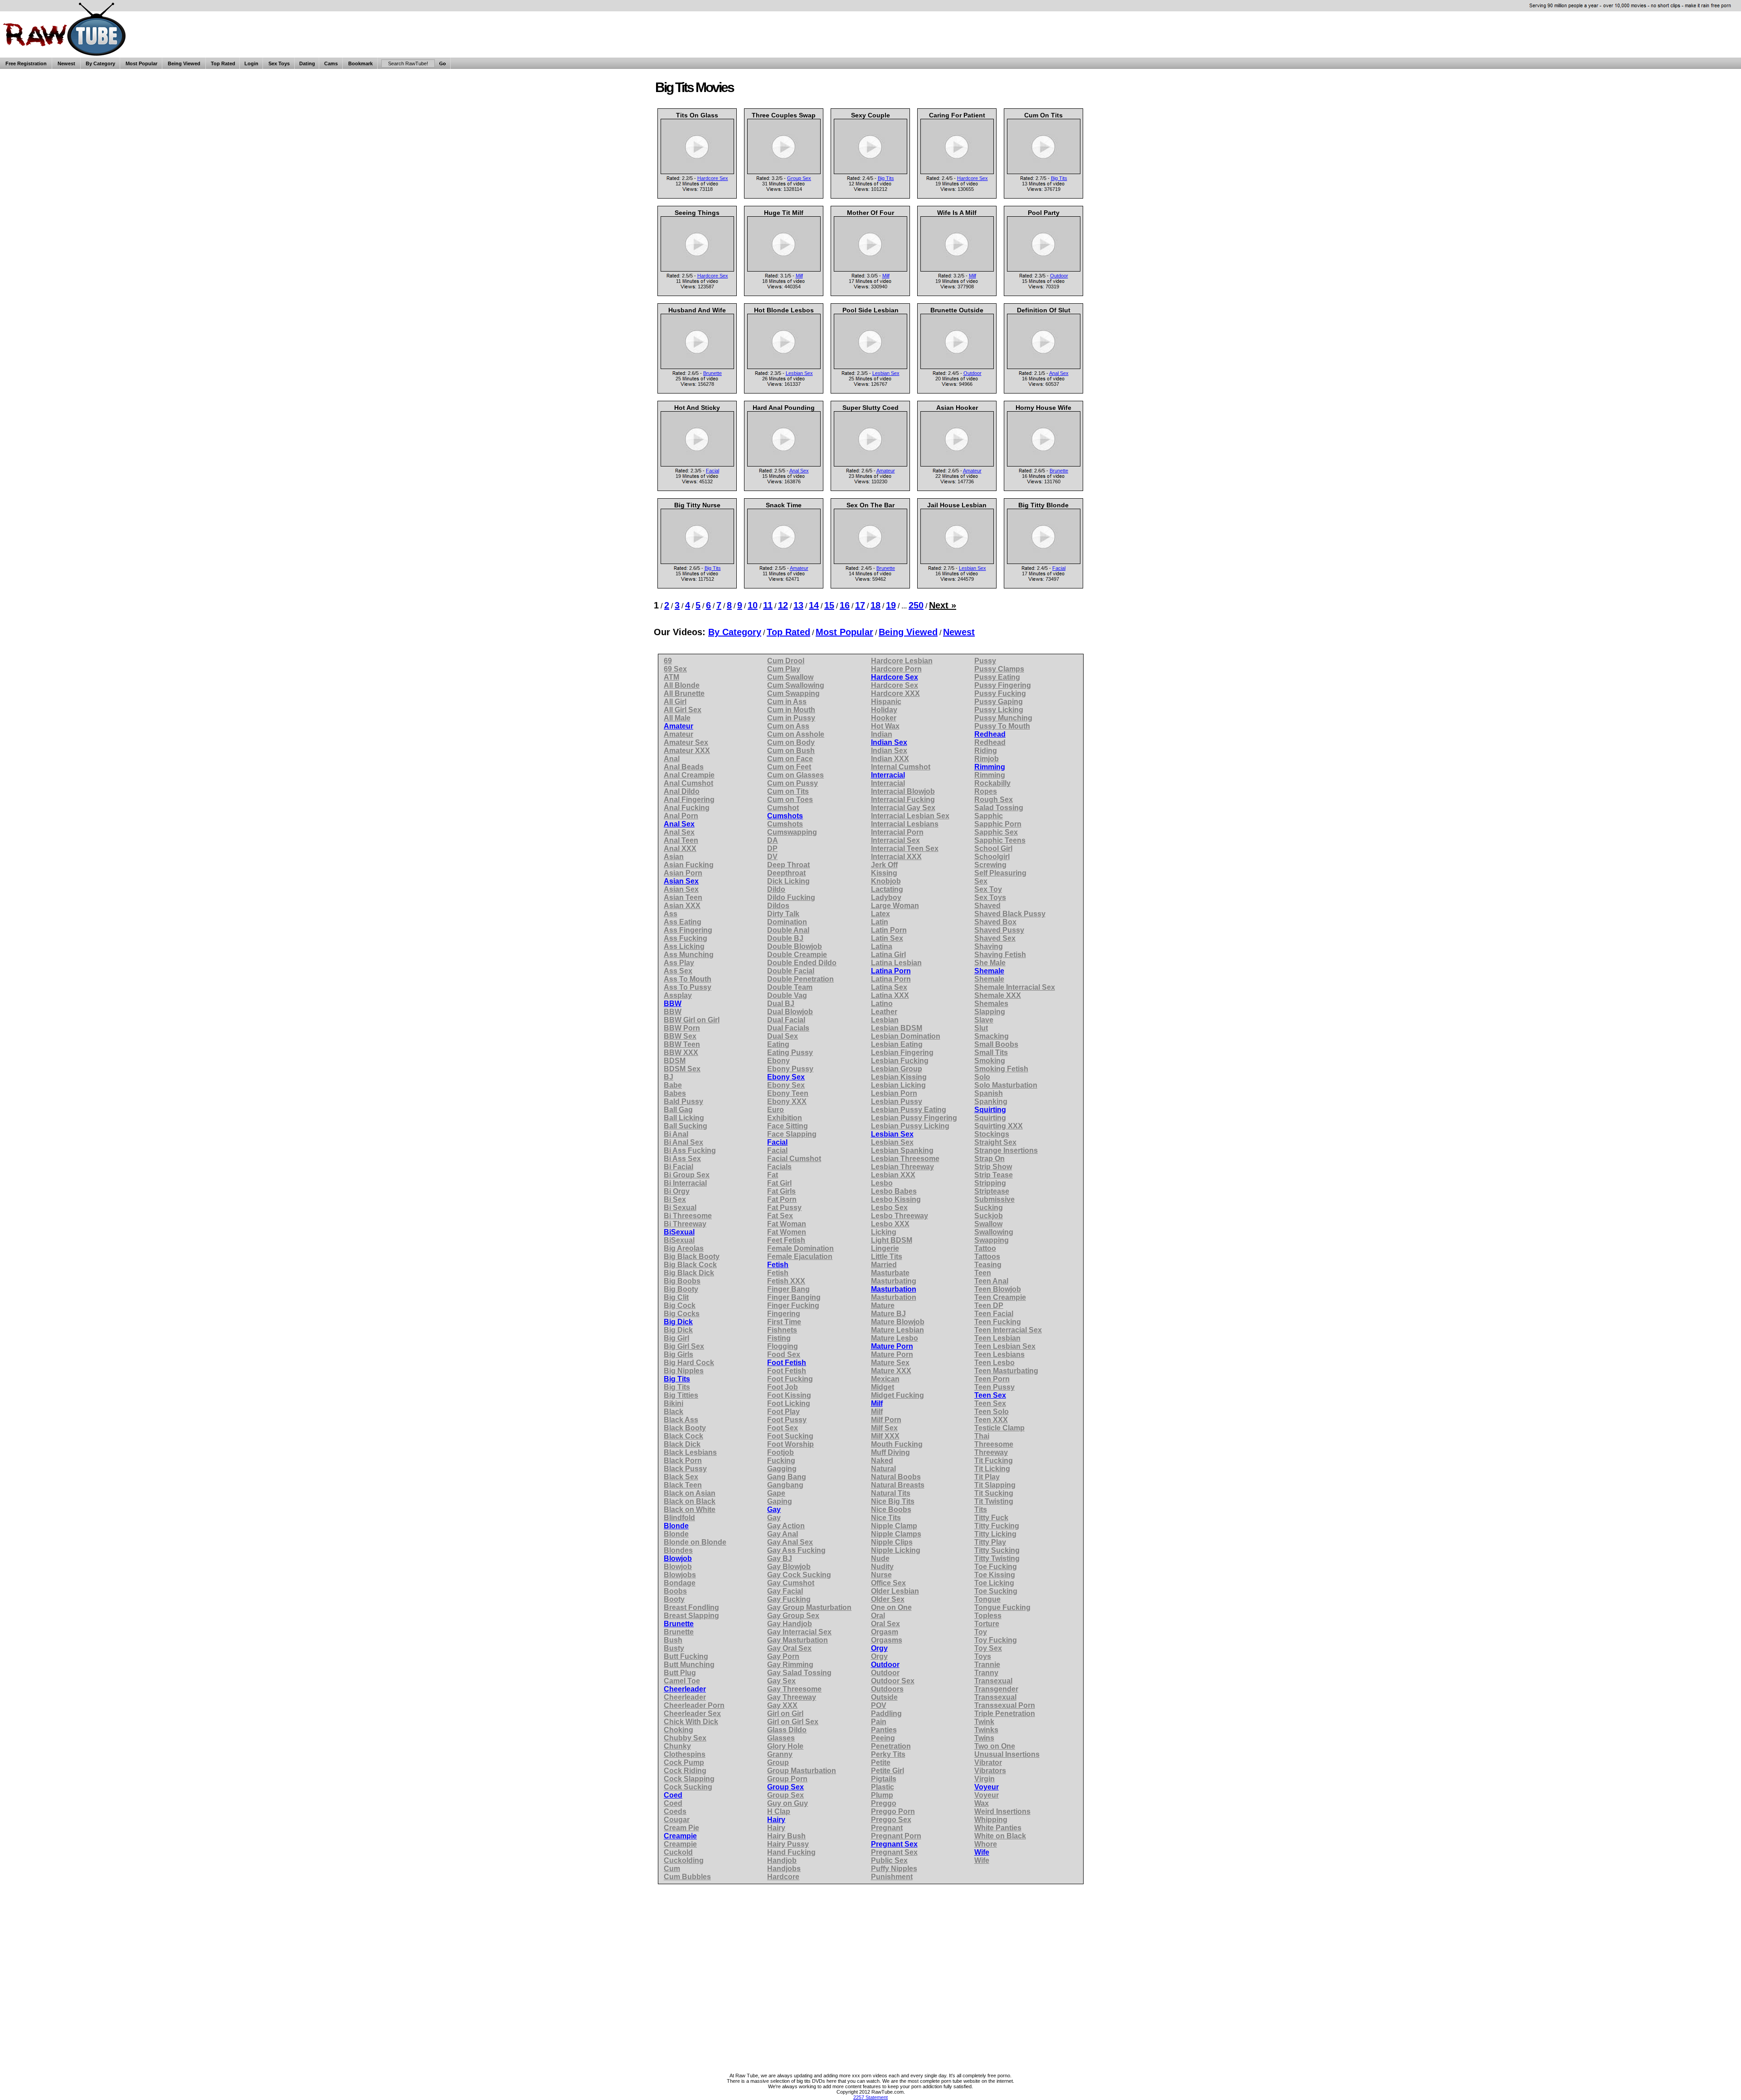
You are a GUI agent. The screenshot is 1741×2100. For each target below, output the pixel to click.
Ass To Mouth (688, 979)
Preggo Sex (891, 1820)
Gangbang (785, 1485)
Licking (884, 1232)
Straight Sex (995, 1142)
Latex (880, 914)
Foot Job (783, 1387)
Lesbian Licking (898, 1085)
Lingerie (885, 1248)
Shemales (991, 1004)
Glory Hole (785, 1746)
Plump (882, 1795)
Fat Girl (779, 1183)
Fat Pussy (784, 1208)
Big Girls (678, 1354)
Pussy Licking (999, 710)
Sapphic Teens (1000, 840)
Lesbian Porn (894, 1093)
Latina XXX (890, 995)
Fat (773, 1175)
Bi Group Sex (687, 1175)
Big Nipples (684, 1371)
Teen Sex (990, 1395)
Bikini (674, 1403)
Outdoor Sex (893, 1681)
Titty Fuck (991, 1518)
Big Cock (680, 1305)
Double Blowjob (795, 946)
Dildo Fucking (791, 897)
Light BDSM (892, 1240)
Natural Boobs (896, 1477)
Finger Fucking (793, 1305)
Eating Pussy (790, 1052)
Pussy (985, 661)
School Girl (993, 848)
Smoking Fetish (1001, 1069)
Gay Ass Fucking (796, 1550)
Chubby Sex (685, 1738)
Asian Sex (681, 881)
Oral (878, 1616)
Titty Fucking (997, 1526)
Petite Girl (888, 1771)
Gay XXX (782, 1705)
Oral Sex (885, 1624)
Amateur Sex (686, 742)
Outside (884, 1697)
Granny (780, 1754)
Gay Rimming (790, 1665)
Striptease (992, 1191)
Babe (673, 1085)
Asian (674, 857)
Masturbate (890, 1273)
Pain (879, 1722)
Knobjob (886, 881)
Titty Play (990, 1542)
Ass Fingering (688, 930)
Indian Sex (889, 742)
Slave (984, 1020)
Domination (787, 922)
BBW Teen (682, 1044)
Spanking (991, 1101)
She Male (990, 963)
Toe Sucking (996, 1591)
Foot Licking (789, 1403)
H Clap (779, 1811)
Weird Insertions (1002, 1811)
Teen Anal (991, 1281)
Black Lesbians (690, 1452)
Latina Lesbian (896, 963)
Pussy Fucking (1000, 693)
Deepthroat (786, 873)
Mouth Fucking (897, 1444)
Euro (776, 1110)
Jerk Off (884, 865)
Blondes (678, 1550)
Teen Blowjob (998, 1289)
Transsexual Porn (1005, 1705)
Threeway (991, 1452)
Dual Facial (786, 1020)
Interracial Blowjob (903, 791)
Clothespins (685, 1754)
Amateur (886, 471)
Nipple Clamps (896, 1534)
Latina (882, 946)
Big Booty (681, 1289)
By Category (100, 63)
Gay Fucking (789, 1599)
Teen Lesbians (999, 1354)
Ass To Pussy (688, 987)
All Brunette (684, 693)
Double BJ (785, 938)
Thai (982, 1436)
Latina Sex (889, 987)
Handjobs (784, 1869)
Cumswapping (792, 832)
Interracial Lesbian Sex (910, 816)
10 (753, 605)
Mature (883, 1305)
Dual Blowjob (790, 1012)
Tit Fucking (994, 1461)
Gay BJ (780, 1558)
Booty (674, 1599)
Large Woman (895, 906)
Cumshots (785, 816)
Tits (981, 1509)
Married (884, 1265)
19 (891, 605)
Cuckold (678, 1852)
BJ (669, 1077)
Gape (776, 1493)
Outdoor (1059, 276)
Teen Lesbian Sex (1005, 1346)
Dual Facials (788, 1028)
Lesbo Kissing (896, 1199)
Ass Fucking (686, 938)
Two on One (995, 1746)
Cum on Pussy (793, 783)
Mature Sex (890, 1363)
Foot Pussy (787, 1420)
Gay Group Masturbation (809, 1607)
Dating (307, 63)
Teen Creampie (1000, 1297)
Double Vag (787, 995)
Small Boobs (996, 1044)
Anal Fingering (689, 800)
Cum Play (784, 669)
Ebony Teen (788, 1093)
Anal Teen (681, 840)
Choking (678, 1730)
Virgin (985, 1779)
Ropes (986, 791)
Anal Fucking (687, 808)
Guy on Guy (788, 1803)
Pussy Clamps (999, 669)
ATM (671, 677)
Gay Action (786, 1526)
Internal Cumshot (901, 767)
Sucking (989, 1208)
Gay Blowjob (789, 1567)
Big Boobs (682, 1281)
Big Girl (676, 1338)
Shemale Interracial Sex (1015, 987)
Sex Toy (988, 889)
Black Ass (681, 1420)
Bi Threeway (685, 1224)
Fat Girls (781, 1191)
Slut (981, 1028)
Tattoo (985, 1248)
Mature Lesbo (895, 1338)
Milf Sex (884, 1428)
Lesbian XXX (893, 1175)
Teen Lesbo (995, 1363)
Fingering (784, 1314)
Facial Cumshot (794, 1159)
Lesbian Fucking (900, 1061)
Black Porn (683, 1461)
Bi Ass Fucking (690, 1150)
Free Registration (26, 63)
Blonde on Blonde (695, 1542)
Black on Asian (690, 1493)
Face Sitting (788, 1126)
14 (814, 605)
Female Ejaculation (800, 1257)
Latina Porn (891, 971)
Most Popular (141, 63)
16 (845, 605)
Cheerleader (685, 1689)
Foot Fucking (790, 1379)
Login (251, 63)
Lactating (887, 889)
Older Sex (888, 1599)
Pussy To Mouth (1002, 726)
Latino (882, 1004)
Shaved (987, 906)
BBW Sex (680, 1036)
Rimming (990, 767)
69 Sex (675, 669)
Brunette (712, 373)
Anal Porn (681, 816)
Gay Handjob (790, 1624)
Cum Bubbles (687, 1877)
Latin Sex (887, 938)
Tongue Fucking (1002, 1607)
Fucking (781, 1461)
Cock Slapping (689, 1779)
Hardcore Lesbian (902, 661)
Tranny (986, 1673)
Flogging (783, 1346)
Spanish (989, 1093)
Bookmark (360, 63)
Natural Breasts (898, 1485)
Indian (882, 734)
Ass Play (679, 963)
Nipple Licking (896, 1550)
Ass (671, 914)
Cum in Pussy (791, 718)
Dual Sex (783, 1036)
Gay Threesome (794, 1689)
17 (860, 605)
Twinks (986, 1730)
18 (875, 605)
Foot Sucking (790, 1436)
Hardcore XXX (895, 693)
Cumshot (783, 808)
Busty (674, 1648)
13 (798, 605)
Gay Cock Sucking (799, 1575)
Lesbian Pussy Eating (909, 1110)
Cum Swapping (793, 693)
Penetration (891, 1746)
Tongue (987, 1599)
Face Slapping (792, 1134)
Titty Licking (995, 1534)
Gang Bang (787, 1477)
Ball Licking (684, 1118)
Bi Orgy (677, 1191)
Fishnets (782, 1330)
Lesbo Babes (894, 1191)
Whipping (991, 1820)
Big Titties (681, 1395)
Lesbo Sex (889, 1208)
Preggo (884, 1803)
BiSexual (679, 1232)
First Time (784, 1322)
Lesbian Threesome (905, 1159)
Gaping (780, 1501)
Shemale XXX (998, 995)
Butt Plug (680, 1673)
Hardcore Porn (896, 669)
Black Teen (683, 1485)
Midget (883, 1387)
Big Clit (676, 1297)
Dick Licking (788, 881)
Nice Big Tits (893, 1501)
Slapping (990, 1012)
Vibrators (990, 1771)
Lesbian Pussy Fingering (914, 1118)
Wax (982, 1803)
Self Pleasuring (1000, 873)
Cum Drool (786, 661)
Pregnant (887, 1828)
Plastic (883, 1787)
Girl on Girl (785, 1714)
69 (668, 661)
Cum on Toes (790, 800)
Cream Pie (681, 1828)
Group (778, 1762)
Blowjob (678, 1558)
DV (772, 857)
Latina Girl (888, 955)
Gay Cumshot (791, 1583)
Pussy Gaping (999, 702)
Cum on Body (791, 742)
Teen (983, 1273)
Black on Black (690, 1501)
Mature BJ (888, 1314)
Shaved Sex (995, 938)
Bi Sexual (680, 1208)
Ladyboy (886, 897)
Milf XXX (885, 1436)
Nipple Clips (892, 1542)
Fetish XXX (786, 1281)
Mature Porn (892, 1346)
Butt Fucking (686, 1656)
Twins (984, 1738)
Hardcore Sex (713, 178)
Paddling (886, 1714)
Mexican (885, 1379)
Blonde (676, 1526)
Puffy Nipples (894, 1869)
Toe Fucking (996, 1567)
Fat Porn (782, 1199)
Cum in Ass (787, 702)
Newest (66, 63)
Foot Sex (783, 1428)
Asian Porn (683, 873)
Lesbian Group (897, 1069)
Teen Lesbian (997, 1338)
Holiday (884, 710)
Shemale (989, 971)
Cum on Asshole (796, 734)
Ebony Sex (786, 1077)
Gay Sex (781, 1681)
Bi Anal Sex (683, 1142)
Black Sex (681, 1477)
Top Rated (223, 63)
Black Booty (685, 1428)
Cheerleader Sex (692, 1714)
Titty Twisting (997, 1558)
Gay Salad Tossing (799, 1673)
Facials (779, 1167)
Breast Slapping (691, 1616)
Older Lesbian (895, 1591)
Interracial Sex (895, 840)
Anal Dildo (682, 791)
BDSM (675, 1061)
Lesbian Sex (799, 373)
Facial (712, 471)
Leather (884, 1012)
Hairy (776, 1820)
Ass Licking (684, 946)
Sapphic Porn (998, 824)
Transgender (996, 1689)
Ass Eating (683, 922)
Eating (778, 1044)
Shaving (989, 946)
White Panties (998, 1828)
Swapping (992, 1240)
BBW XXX (681, 1052)
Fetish (778, 1265)
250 (916, 605)
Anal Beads (684, 767)
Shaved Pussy (999, 930)
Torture (987, 1624)
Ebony (778, 1061)
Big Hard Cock (689, 1363)
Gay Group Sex (793, 1616)
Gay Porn (783, 1656)
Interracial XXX (896, 857)
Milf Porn (886, 1420)
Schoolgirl (992, 857)
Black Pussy (685, 1469)
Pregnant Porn (896, 1836)
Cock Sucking (688, 1787)
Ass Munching (689, 955)
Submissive (995, 1199)
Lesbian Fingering (902, 1052)
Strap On (990, 1159)
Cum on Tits (788, 791)
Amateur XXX (687, 751)
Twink (984, 1722)
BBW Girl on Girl (692, 1020)
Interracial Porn (897, 832)
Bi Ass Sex (682, 1159)
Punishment (892, 1877)
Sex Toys (279, 63)
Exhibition (785, 1118)
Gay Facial (785, 1591)
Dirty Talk (783, 914)
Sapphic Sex (996, 832)
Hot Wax (885, 726)
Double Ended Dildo (802, 963)
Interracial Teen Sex (905, 848)
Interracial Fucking (903, 800)
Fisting (779, 1338)
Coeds (675, 1811)
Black (674, 1412)
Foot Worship (790, 1444)
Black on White (690, 1509)
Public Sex (889, 1860)
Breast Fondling (691, 1607)
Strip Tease (994, 1175)
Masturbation (894, 1289)
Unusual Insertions (1007, 1754)
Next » (943, 605)
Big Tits (886, 178)
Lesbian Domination (906, 1036)
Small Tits (991, 1052)
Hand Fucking (791, 1852)
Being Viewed (184, 63)
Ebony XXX (787, 1101)
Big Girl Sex (684, 1346)
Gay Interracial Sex (799, 1632)
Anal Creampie (689, 775)
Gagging (782, 1469)
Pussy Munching (1003, 718)
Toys (983, 1656)
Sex (981, 881)
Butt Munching (689, 1665)
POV (879, 1705)
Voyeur (987, 1787)
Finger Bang (788, 1289)
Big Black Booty (692, 1257)
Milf (799, 276)
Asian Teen (683, 897)
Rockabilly (992, 783)
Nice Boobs (891, 1509)
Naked (882, 1461)
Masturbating (894, 1281)
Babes (675, 1093)
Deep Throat (788, 865)
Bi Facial (678, 1167)
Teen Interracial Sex (1008, 1330)
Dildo (776, 889)
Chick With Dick (691, 1722)
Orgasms (887, 1640)
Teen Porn (992, 1379)
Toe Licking (994, 1583)
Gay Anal (783, 1534)
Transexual (993, 1681)
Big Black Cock (690, 1265)
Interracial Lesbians (905, 824)
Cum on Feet (789, 767)
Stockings (992, 1134)
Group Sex (799, 178)
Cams (331, 63)
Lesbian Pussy (897, 1101)
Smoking (990, 1061)
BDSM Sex (682, 1069)
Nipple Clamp (894, 1526)
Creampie (680, 1836)
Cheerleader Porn (694, 1705)
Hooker (884, 718)
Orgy (879, 1648)
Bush (673, 1640)
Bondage (680, 1583)
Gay (774, 1509)
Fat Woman (787, 1224)
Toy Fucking (996, 1640)
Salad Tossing (999, 808)
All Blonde (682, 685)
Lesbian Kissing (899, 1077)
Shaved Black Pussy (1010, 914)
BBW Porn (682, 1028)
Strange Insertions (1006, 1150)
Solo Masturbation (1006, 1085)
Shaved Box (995, 922)
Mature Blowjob (898, 1322)
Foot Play (783, 1412)
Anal (672, 759)
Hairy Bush (786, 1836)
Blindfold (679, 1518)
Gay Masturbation (798, 1640)
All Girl (675, 702)
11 (768, 605)
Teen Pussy (995, 1387)
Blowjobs (680, 1575)
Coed (673, 1795)
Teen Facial (994, 1314)
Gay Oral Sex (789, 1648)
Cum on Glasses (795, 775)
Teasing (988, 1265)
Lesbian (885, 1020)
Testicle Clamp (999, 1428)
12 (783, 605)
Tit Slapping (995, 1485)
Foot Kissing (789, 1395)
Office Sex (888, 1583)
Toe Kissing (995, 1575)
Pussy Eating (997, 677)
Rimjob (987, 759)
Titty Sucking (997, 1550)
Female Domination (800, 1248)
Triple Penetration (1005, 1714)
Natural (883, 1469)
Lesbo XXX (890, 1224)
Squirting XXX (999, 1126)
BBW (673, 1004)
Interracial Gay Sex (903, 808)
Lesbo (882, 1183)
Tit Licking (992, 1469)
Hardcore (783, 1877)
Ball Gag (678, 1110)
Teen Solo (992, 1412)
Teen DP (989, 1305)
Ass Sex (678, 971)
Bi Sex (675, 1199)
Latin (880, 922)
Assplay (678, 995)
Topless (988, 1616)
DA (773, 840)
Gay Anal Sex (790, 1542)
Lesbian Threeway (902, 1167)
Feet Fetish (786, 1240)
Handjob (782, 1860)
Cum (672, 1869)
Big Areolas (684, 1248)
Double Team (790, 987)
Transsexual (995, 1697)
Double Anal (788, 930)
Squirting (990, 1110)
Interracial (888, 775)
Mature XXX (891, 1371)
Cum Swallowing (796, 685)
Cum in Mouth (791, 710)
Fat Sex (780, 1216)
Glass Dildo (787, 1730)
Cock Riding (685, 1771)
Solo (982, 1077)
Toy (981, 1632)
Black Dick (682, 1444)
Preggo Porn (893, 1811)
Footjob (781, 1452)
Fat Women (787, 1232)
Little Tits (887, 1257)
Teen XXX (991, 1420)
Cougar (677, 1820)
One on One (891, 1607)
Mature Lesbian (897, 1330)
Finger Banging (794, 1297)
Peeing (883, 1738)
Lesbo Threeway (900, 1216)
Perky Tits (888, 1754)
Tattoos (987, 1257)
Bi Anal (676, 1134)
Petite (881, 1762)
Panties (884, 1730)
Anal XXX (680, 848)
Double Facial (791, 971)
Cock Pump (684, 1762)
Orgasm (885, 1632)
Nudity (882, 1567)
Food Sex (784, 1354)
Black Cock (683, 1436)
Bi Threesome (688, 1216)
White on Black (1000, 1836)
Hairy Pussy (788, 1844)
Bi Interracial (685, 1183)
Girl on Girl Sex (793, 1722)
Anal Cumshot (688, 783)
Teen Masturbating (1006, 1371)
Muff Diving (890, 1452)
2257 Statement (870, 2097)
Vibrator (988, 1762)
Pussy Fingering (1003, 685)
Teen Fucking (998, 1322)
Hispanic (886, 702)
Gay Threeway (792, 1697)
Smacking (992, 1036)
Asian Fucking (689, 865)
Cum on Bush (791, 751)
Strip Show (993, 1167)
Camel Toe (682, 1681)
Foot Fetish (787, 1363)
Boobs (675, 1591)
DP (772, 848)
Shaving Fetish (1000, 955)
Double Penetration (800, 979)
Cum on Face (790, 759)
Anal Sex (1059, 373)
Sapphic (989, 816)
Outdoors (887, 1689)
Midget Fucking (897, 1395)
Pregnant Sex (894, 1844)
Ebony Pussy (790, 1069)
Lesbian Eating (897, 1044)
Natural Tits (891, 1493)
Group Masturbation (802, 1771)
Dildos (778, 906)
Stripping (990, 1183)
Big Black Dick (689, 1273)
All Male (677, 718)
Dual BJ (781, 1004)
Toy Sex (988, 1648)
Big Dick (678, 1322)
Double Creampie (797, 955)
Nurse (881, 1575)
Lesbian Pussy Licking (910, 1126)
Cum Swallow (790, 677)
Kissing (884, 873)
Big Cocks (682, 1314)
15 (829, 605)
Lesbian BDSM (897, 1028)
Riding (986, 751)
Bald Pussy (683, 1101)
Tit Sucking (994, 1493)
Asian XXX (682, 906)
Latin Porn (889, 930)
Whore (986, 1844)
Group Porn (787, 1779)
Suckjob (989, 1216)
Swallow (988, 1224)
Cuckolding (684, 1860)
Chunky (677, 1746)
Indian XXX (890, 759)
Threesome (994, 1444)
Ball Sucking (686, 1126)
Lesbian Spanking (902, 1150)
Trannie (987, 1665)
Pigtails (884, 1779)
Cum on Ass (788, 726)
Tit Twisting (994, 1501)
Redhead (990, 734)
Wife (982, 1852)
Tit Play (987, 1477)
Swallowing (994, 1232)
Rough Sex (994, 800)
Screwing (990, 865)
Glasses (781, 1738)
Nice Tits (886, 1518)
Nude (880, 1558)
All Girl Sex (683, 710)
